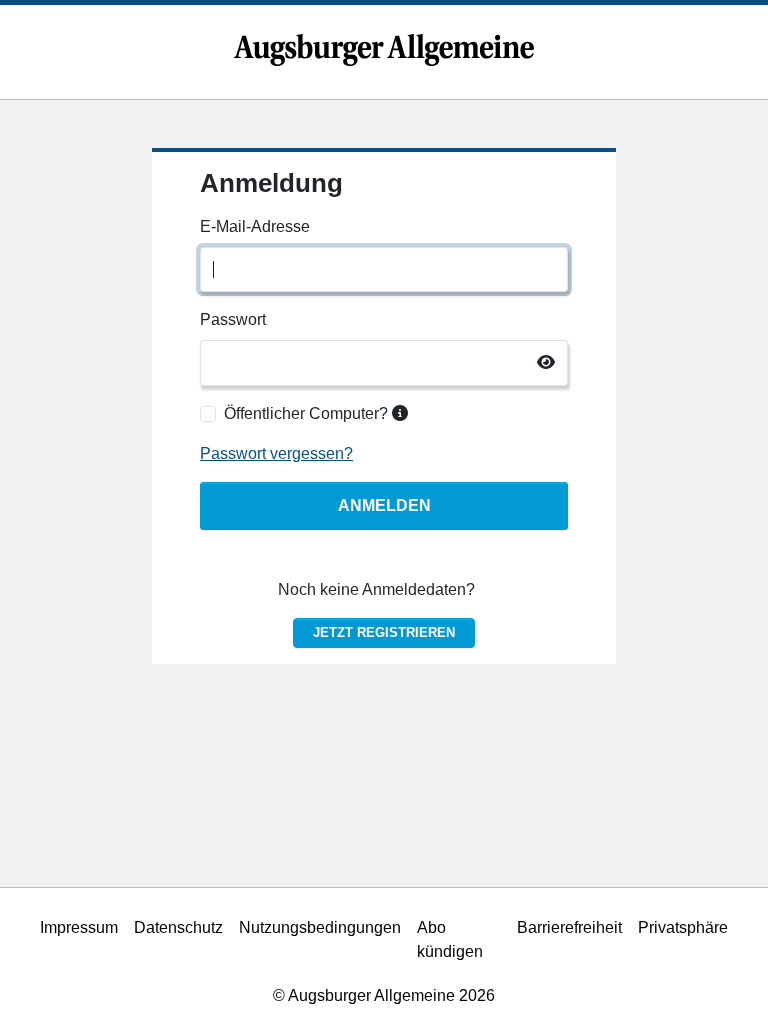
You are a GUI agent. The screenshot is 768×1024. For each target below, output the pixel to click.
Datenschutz (178, 927)
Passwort (233, 319)
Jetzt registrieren (384, 632)
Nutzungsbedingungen (320, 927)
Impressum (79, 927)
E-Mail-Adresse (255, 226)
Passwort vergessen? (276, 453)
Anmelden (384, 505)
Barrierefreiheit (569, 927)
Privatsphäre (683, 927)
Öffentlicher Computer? (308, 413)
